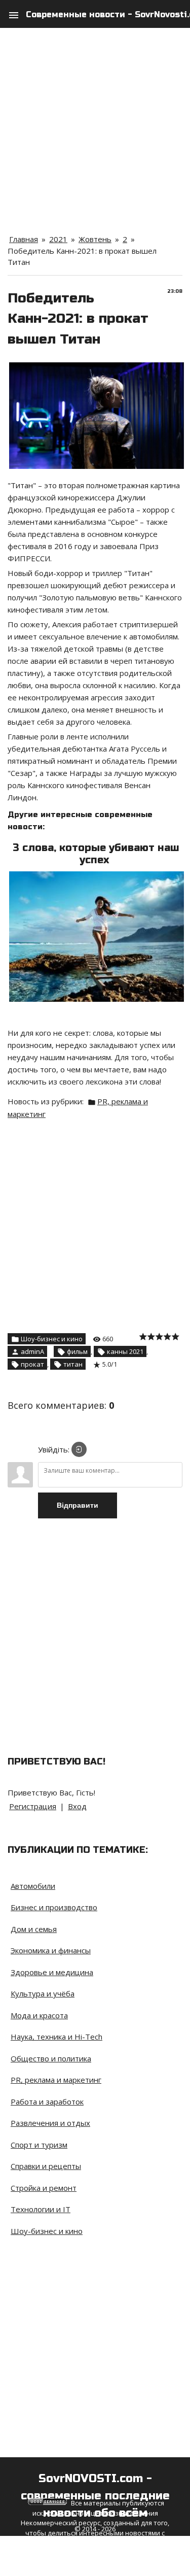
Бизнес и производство (54, 1907)
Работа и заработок (47, 2102)
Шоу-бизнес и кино (52, 1339)
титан (73, 1364)
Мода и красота (39, 2015)
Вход (77, 1806)
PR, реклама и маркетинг (56, 2080)
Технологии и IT (41, 2209)
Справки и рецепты (46, 2166)
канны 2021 (125, 1351)
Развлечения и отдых (50, 2123)
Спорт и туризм (39, 2145)
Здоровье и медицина (52, 1972)
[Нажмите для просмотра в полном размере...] (97, 368)
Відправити (78, 1505)
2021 (58, 239)
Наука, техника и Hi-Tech (56, 2037)
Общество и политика (51, 2058)
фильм (77, 1351)
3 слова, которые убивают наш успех (96, 854)
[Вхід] (79, 1449)
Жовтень (95, 239)
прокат (32, 1364)
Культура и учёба (43, 1993)
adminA (32, 1351)
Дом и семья (34, 1929)
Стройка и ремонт (44, 2188)
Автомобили (33, 1886)
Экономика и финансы (51, 1950)
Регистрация (33, 1806)
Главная (24, 239)
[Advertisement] (95, 123)
